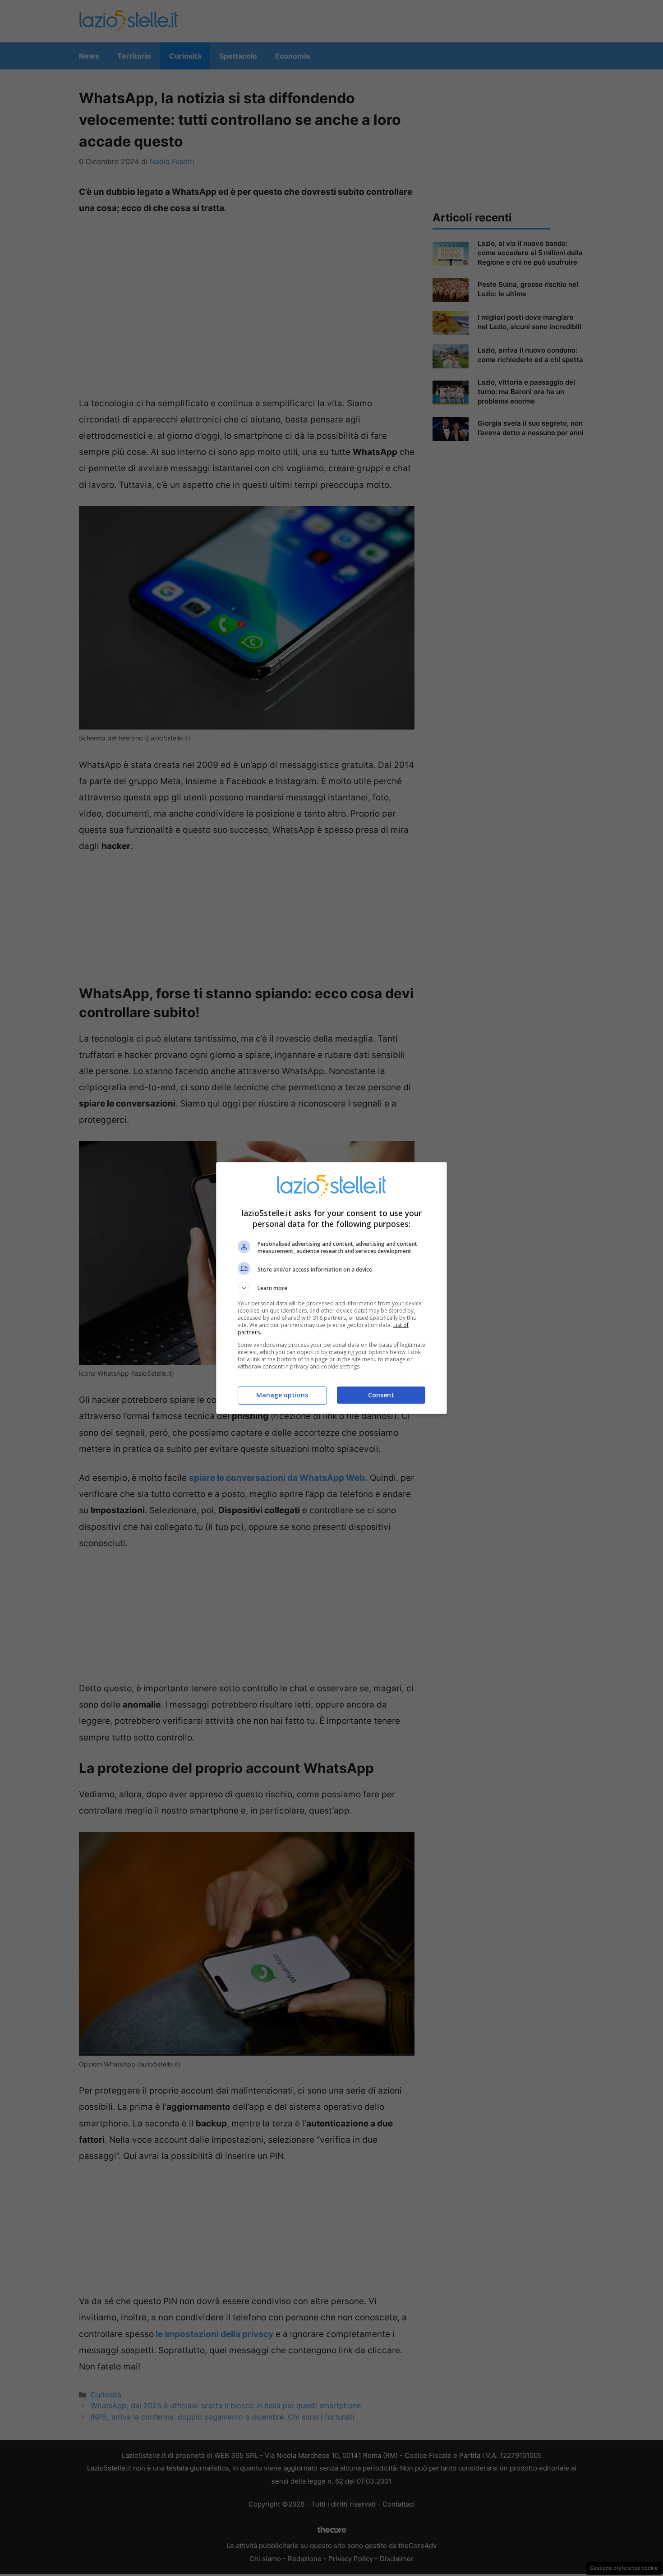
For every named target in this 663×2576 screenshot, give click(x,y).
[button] (331, 1288)
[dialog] (331, 1288)
